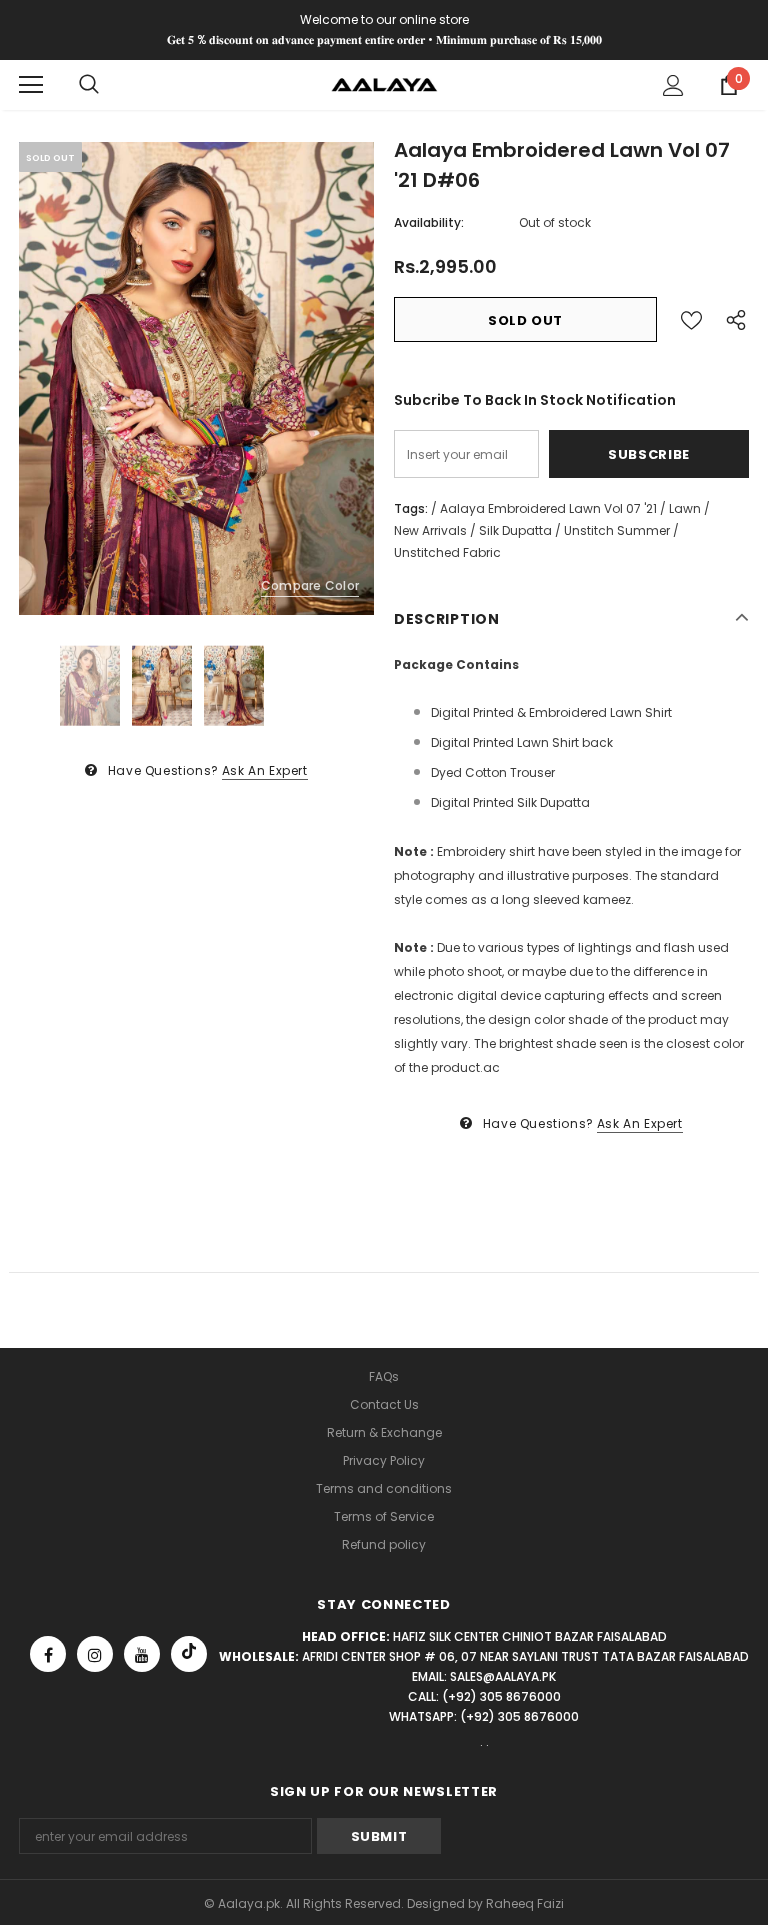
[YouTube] (142, 1654)
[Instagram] (95, 1654)
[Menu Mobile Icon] (31, 85)
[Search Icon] (89, 85)
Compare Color (310, 585)
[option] (196, 378)
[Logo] (384, 83)
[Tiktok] (189, 1654)
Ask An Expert (265, 770)
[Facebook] (48, 1654)
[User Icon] (673, 85)
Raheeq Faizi (525, 1903)
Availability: (429, 222)
